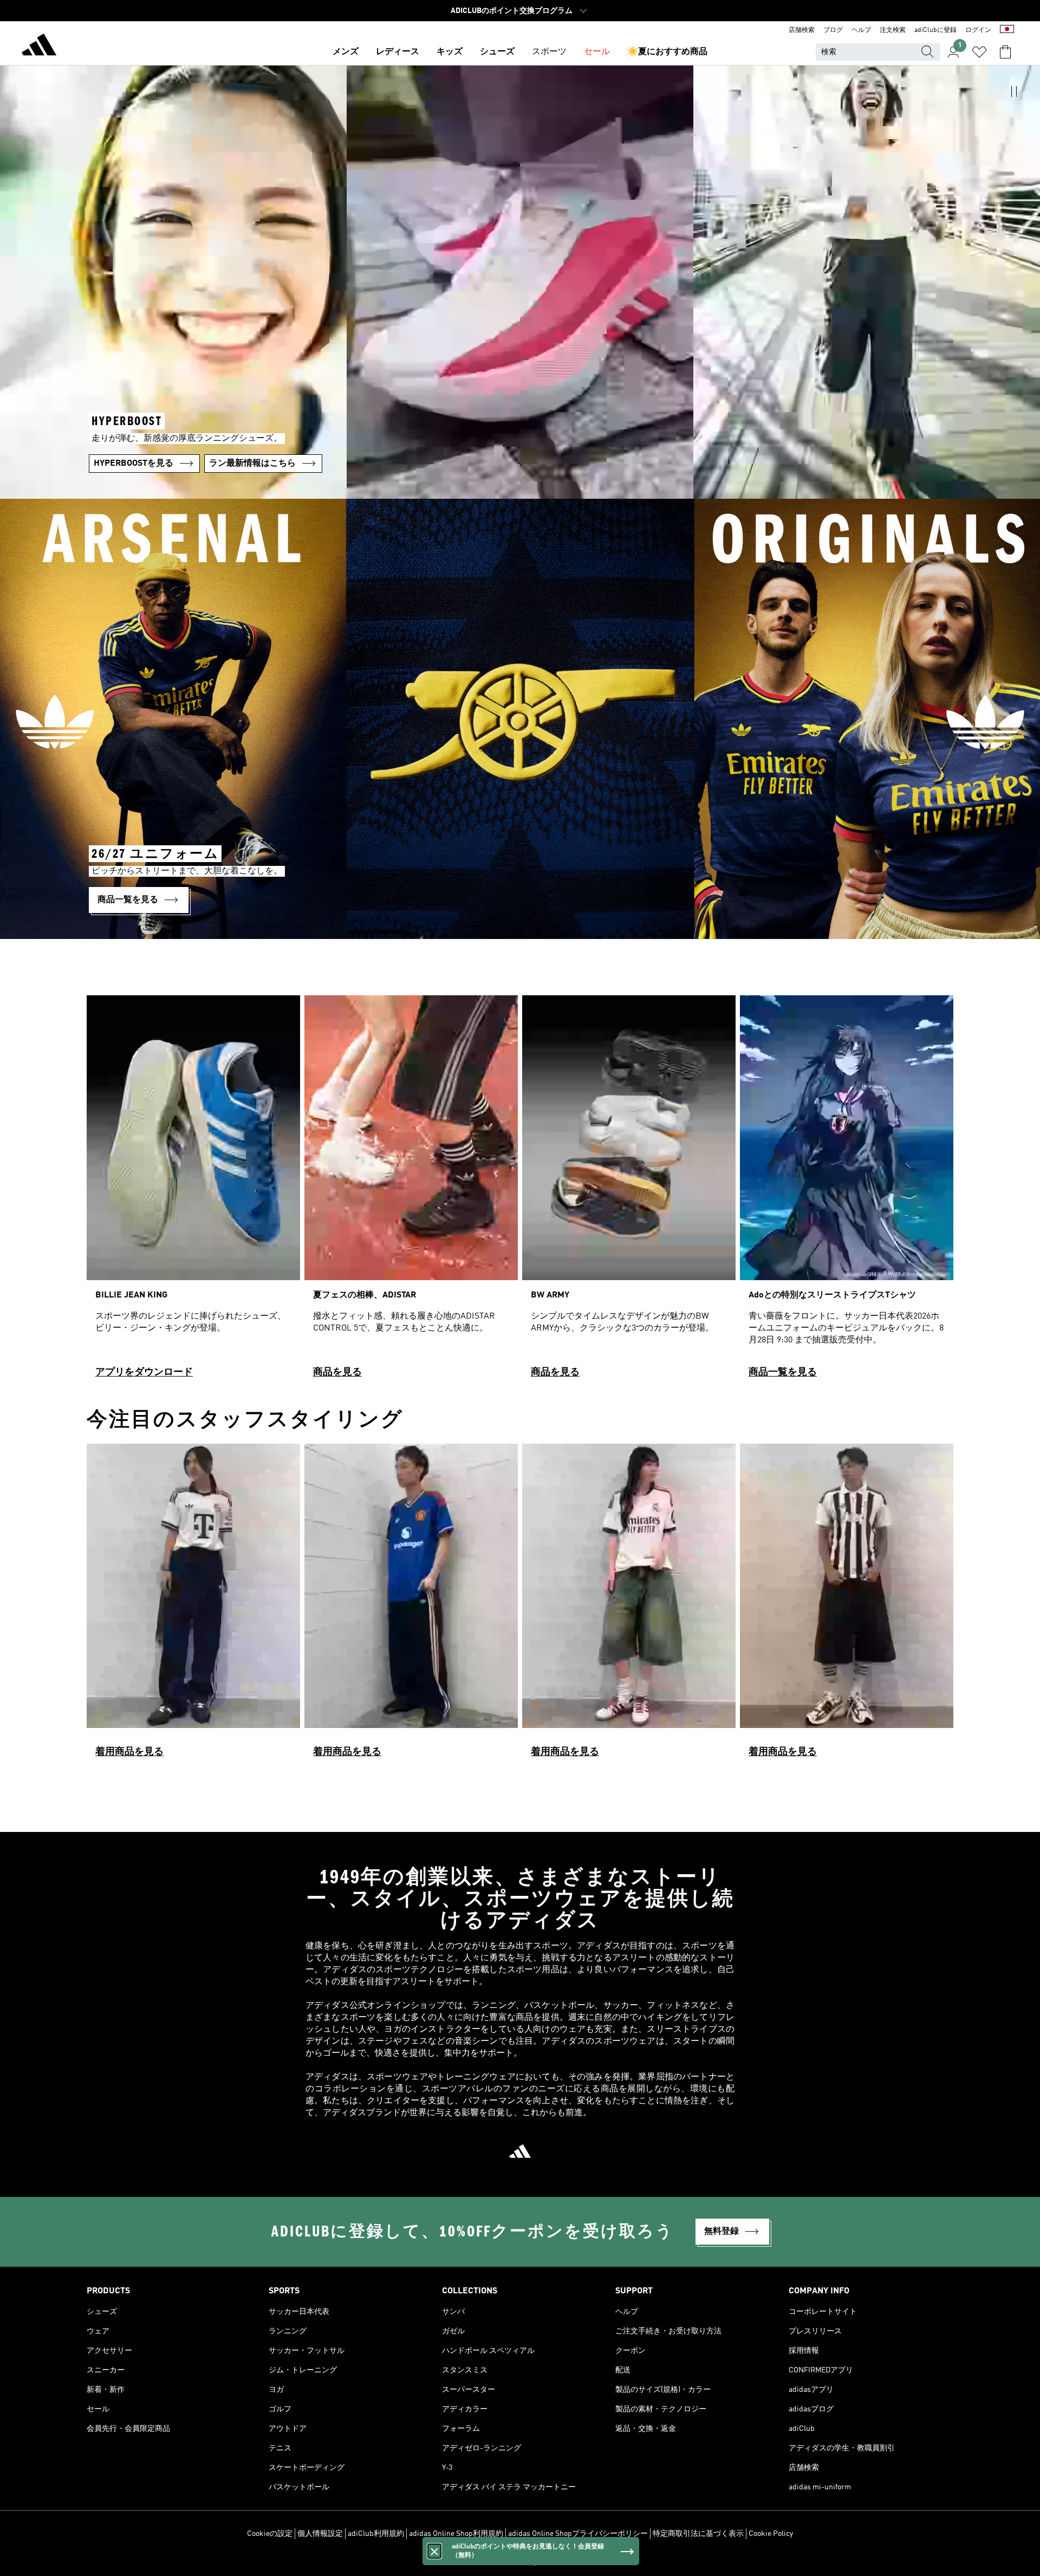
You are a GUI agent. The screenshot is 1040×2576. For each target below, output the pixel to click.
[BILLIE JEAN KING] (193, 1191)
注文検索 (893, 30)
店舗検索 (802, 30)
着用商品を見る (129, 1752)
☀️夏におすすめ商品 (667, 52)
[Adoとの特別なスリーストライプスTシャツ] (847, 1191)
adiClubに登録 (935, 30)
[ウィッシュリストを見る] (979, 52)
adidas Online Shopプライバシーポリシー (578, 2534)
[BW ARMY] (629, 1191)
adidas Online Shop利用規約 (456, 2534)
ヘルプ (861, 30)
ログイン (978, 30)
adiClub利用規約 (376, 2534)
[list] (520, 1191)
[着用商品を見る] (193, 1605)
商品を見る (337, 1372)
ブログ (833, 30)
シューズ (497, 52)
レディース (398, 52)
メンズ (346, 52)
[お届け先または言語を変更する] (1007, 30)
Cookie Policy (771, 2534)
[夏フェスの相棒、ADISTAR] (411, 1191)
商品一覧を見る (783, 1372)
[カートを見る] (1005, 52)
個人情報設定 (320, 2534)
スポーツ (549, 52)
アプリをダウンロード (144, 1372)
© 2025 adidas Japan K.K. (520, 2562)
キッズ (450, 52)
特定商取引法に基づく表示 (698, 2534)
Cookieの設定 (270, 2534)
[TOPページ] (39, 47)
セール (597, 52)
